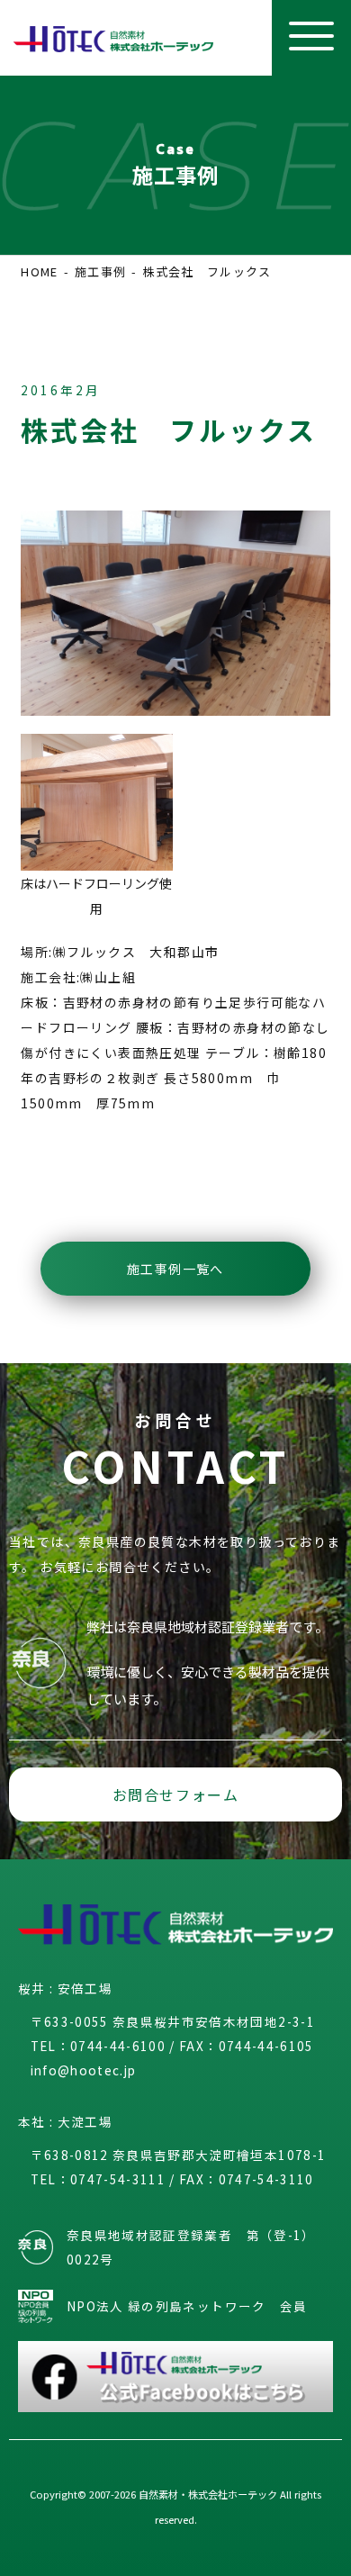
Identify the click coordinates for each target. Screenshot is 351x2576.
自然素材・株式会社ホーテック (208, 2494)
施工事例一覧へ (175, 1269)
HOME (39, 271)
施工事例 (100, 271)
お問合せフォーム (176, 1794)
